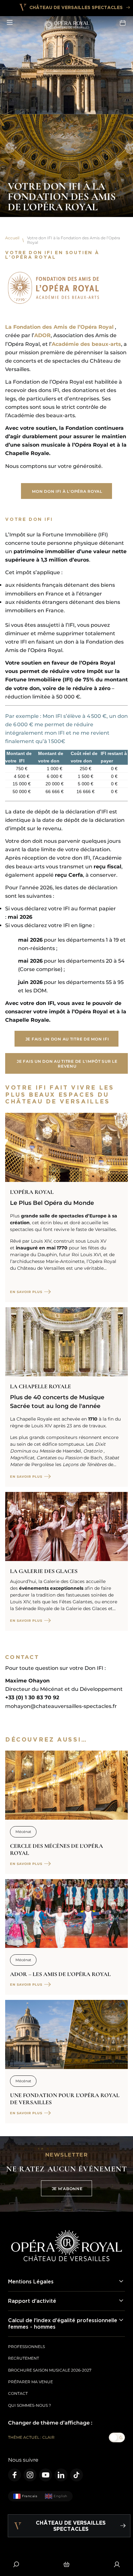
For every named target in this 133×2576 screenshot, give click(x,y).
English (61, 2496)
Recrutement (24, 2358)
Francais (30, 2496)
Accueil (12, 238)
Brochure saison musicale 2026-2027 (50, 2370)
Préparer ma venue (31, 2382)
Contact (18, 2393)
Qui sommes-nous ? (30, 2405)
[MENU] (10, 23)
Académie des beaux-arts (86, 344)
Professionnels (26, 2347)
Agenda (123, 23)
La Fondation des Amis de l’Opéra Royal (59, 327)
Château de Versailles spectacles (76, 7)
